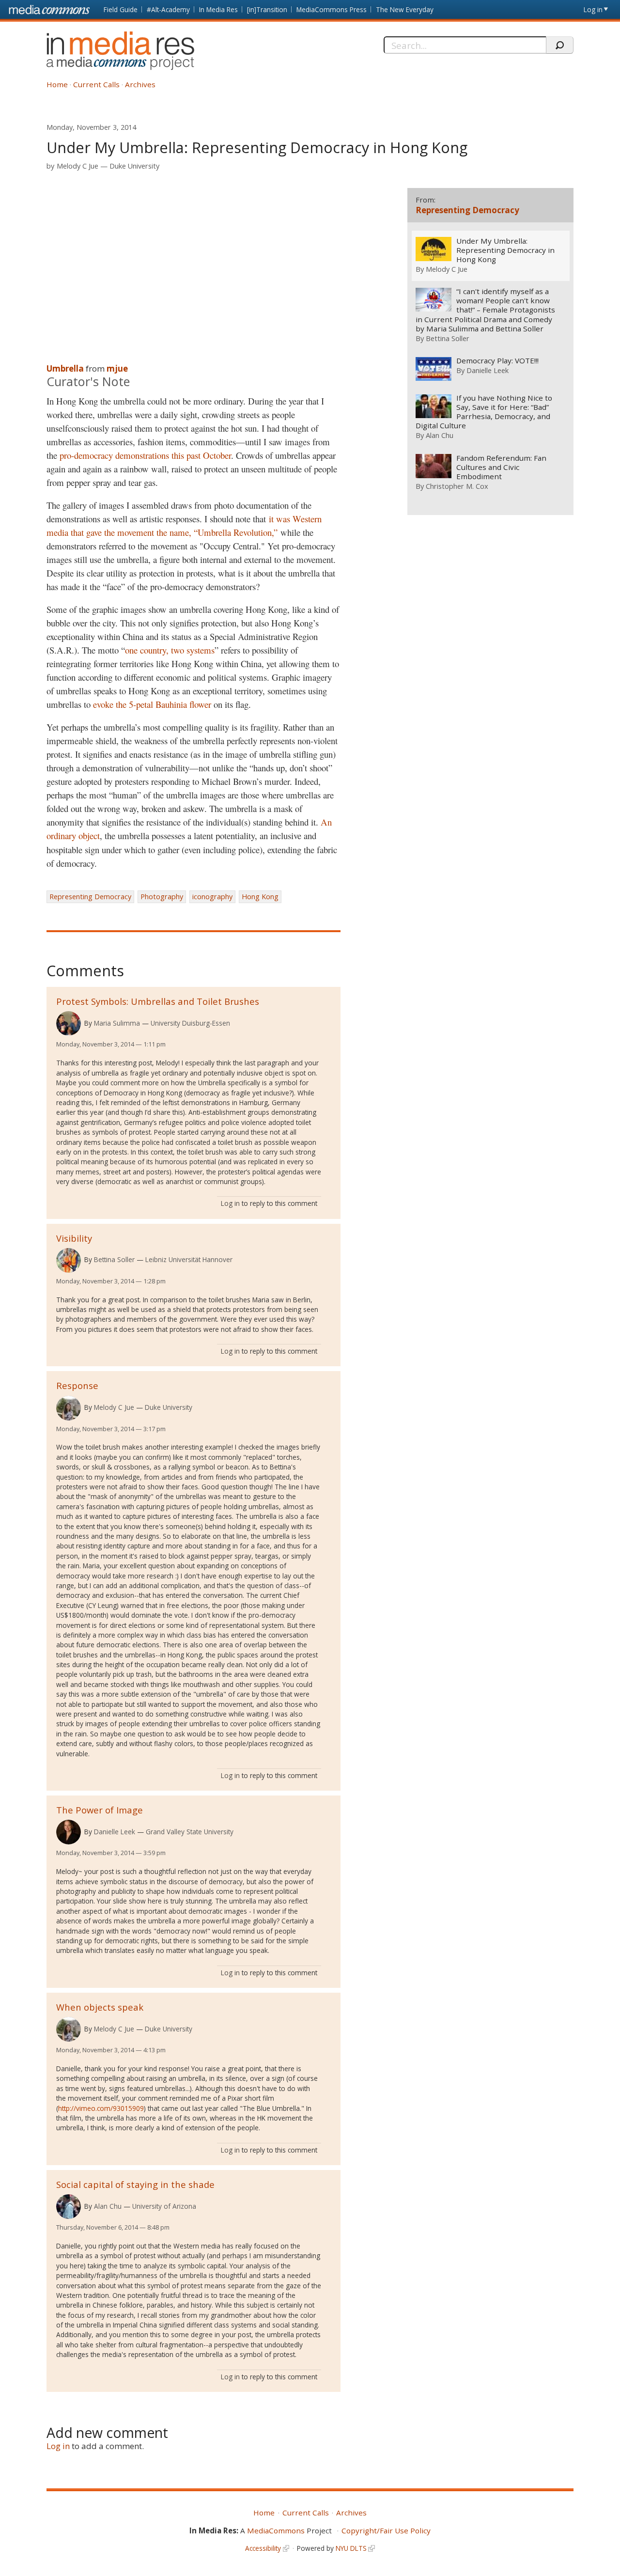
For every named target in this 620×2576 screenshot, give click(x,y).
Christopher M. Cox (457, 486)
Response (77, 1385)
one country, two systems (170, 650)
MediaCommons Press (332, 9)
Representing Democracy (90, 897)
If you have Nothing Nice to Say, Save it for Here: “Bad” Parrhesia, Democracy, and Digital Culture (484, 412)
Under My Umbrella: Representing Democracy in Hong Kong (505, 250)
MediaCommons (276, 2530)
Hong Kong (260, 897)
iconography (212, 897)
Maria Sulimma (117, 1023)
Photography (162, 897)
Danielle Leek (115, 1832)
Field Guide (121, 9)
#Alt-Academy (168, 9)
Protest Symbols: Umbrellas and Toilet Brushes (158, 1001)
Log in (593, 9)
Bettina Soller (114, 1259)
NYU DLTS (351, 2548)
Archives (140, 84)
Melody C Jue (77, 166)
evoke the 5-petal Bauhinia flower (152, 704)
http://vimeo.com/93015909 (101, 2108)
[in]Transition (267, 9)
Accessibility (263, 2548)
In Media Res (218, 9)
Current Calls (96, 84)
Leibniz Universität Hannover (189, 1259)
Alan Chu (108, 2206)
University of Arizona (164, 2206)
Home (57, 84)
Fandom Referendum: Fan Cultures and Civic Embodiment (501, 467)
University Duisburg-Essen (190, 1023)
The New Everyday (405, 9)
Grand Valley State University (190, 1832)
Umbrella (65, 368)
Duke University (134, 166)
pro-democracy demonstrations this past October (145, 455)
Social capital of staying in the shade (135, 2184)
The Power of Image (100, 1810)
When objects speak (100, 2007)
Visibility (74, 1238)
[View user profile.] (69, 1023)
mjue (117, 368)
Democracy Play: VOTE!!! (497, 361)
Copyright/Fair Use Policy (386, 2530)
